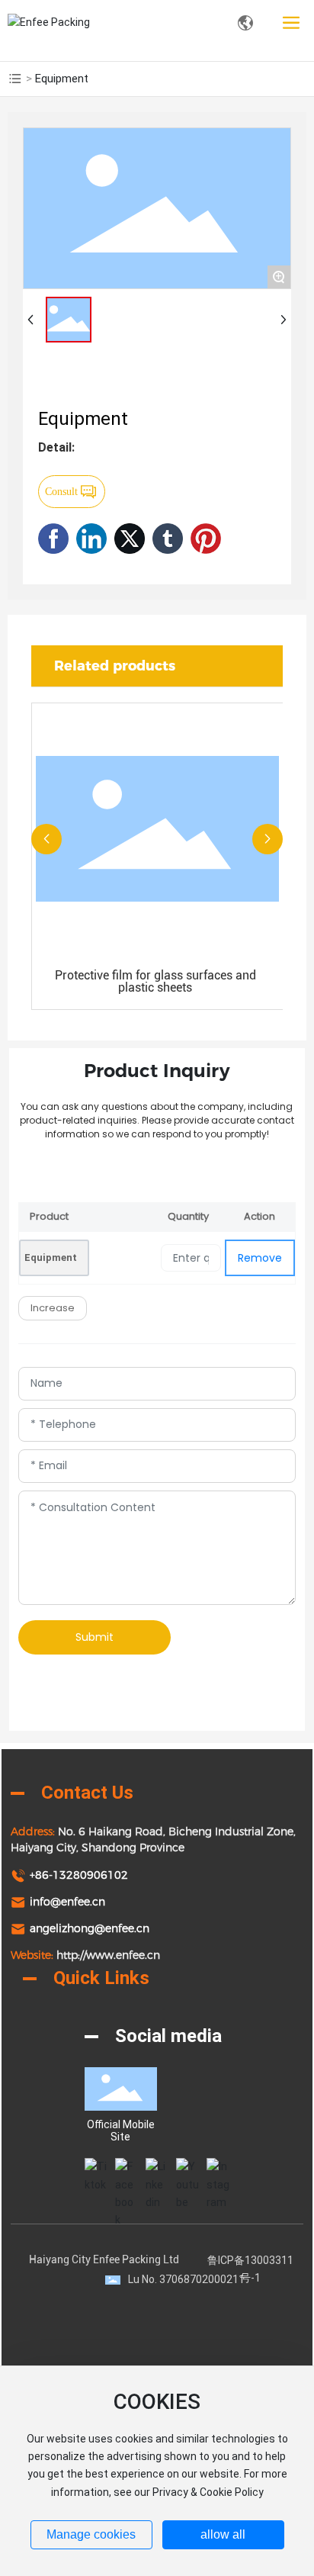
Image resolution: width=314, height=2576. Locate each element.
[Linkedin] (157, 2169)
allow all (223, 2534)
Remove (260, 1258)
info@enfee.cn (67, 1902)
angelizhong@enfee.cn (90, 1928)
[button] (46, 839)
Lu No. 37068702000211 (186, 2279)
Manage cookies (91, 2534)
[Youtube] (187, 2169)
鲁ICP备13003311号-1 (250, 2269)
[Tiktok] (96, 2169)
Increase (53, 1308)
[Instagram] (218, 2169)
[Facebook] (127, 2169)
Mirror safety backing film (169, 975)
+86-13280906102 (79, 1875)
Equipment (51, 1257)
